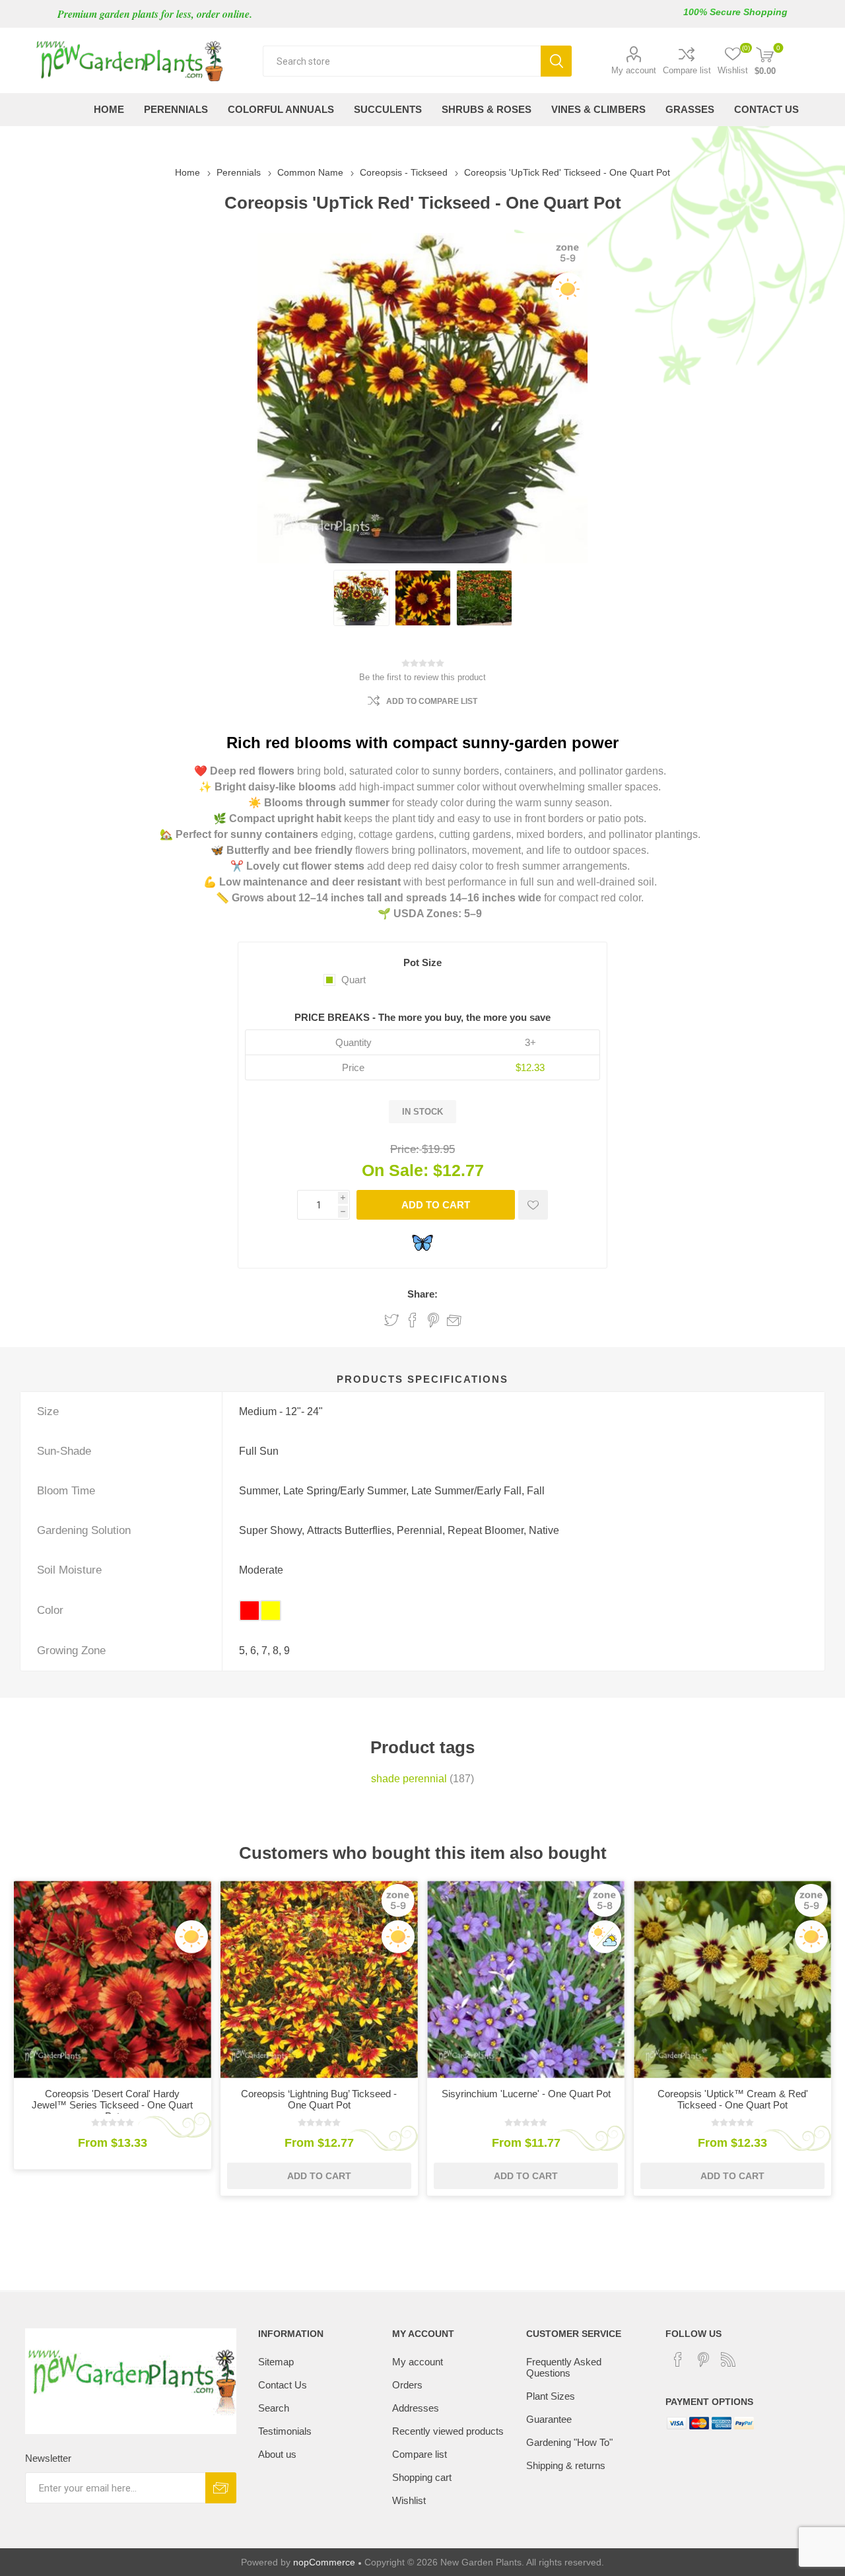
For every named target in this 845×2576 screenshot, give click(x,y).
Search (556, 61)
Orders (407, 2385)
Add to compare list (432, 701)
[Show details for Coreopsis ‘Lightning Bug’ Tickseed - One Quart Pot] (319, 1979)
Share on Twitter (391, 1320)
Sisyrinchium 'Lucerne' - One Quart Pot (526, 2094)
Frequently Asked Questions (564, 2367)
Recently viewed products (448, 2431)
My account (634, 70)
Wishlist (409, 2500)
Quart (354, 980)
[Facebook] (678, 2359)
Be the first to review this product (422, 677)
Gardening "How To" (569, 2442)
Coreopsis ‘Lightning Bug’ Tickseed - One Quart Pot (319, 2099)
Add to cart (436, 1205)
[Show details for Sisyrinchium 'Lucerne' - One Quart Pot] (526, 1979)
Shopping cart (422, 2477)
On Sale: (395, 1170)
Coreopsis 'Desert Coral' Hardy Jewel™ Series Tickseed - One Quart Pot (112, 2105)
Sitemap (276, 2362)
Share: (422, 1294)
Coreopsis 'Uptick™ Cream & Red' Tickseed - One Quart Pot (733, 2099)
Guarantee (549, 2419)
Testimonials (285, 2431)
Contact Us (283, 2385)
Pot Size (422, 962)
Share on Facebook (413, 1320)
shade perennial (409, 1779)
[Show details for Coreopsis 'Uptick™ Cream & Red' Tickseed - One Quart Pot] (732, 1979)
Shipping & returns (566, 2465)
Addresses (416, 2408)
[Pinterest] (703, 2359)
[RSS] (728, 2359)
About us (277, 2454)
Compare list (687, 70)
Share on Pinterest (433, 1320)
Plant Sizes (551, 2396)
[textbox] (402, 61)
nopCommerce (324, 2562)
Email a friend (454, 1320)
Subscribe (221, 2488)
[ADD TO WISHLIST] (533, 1205)
